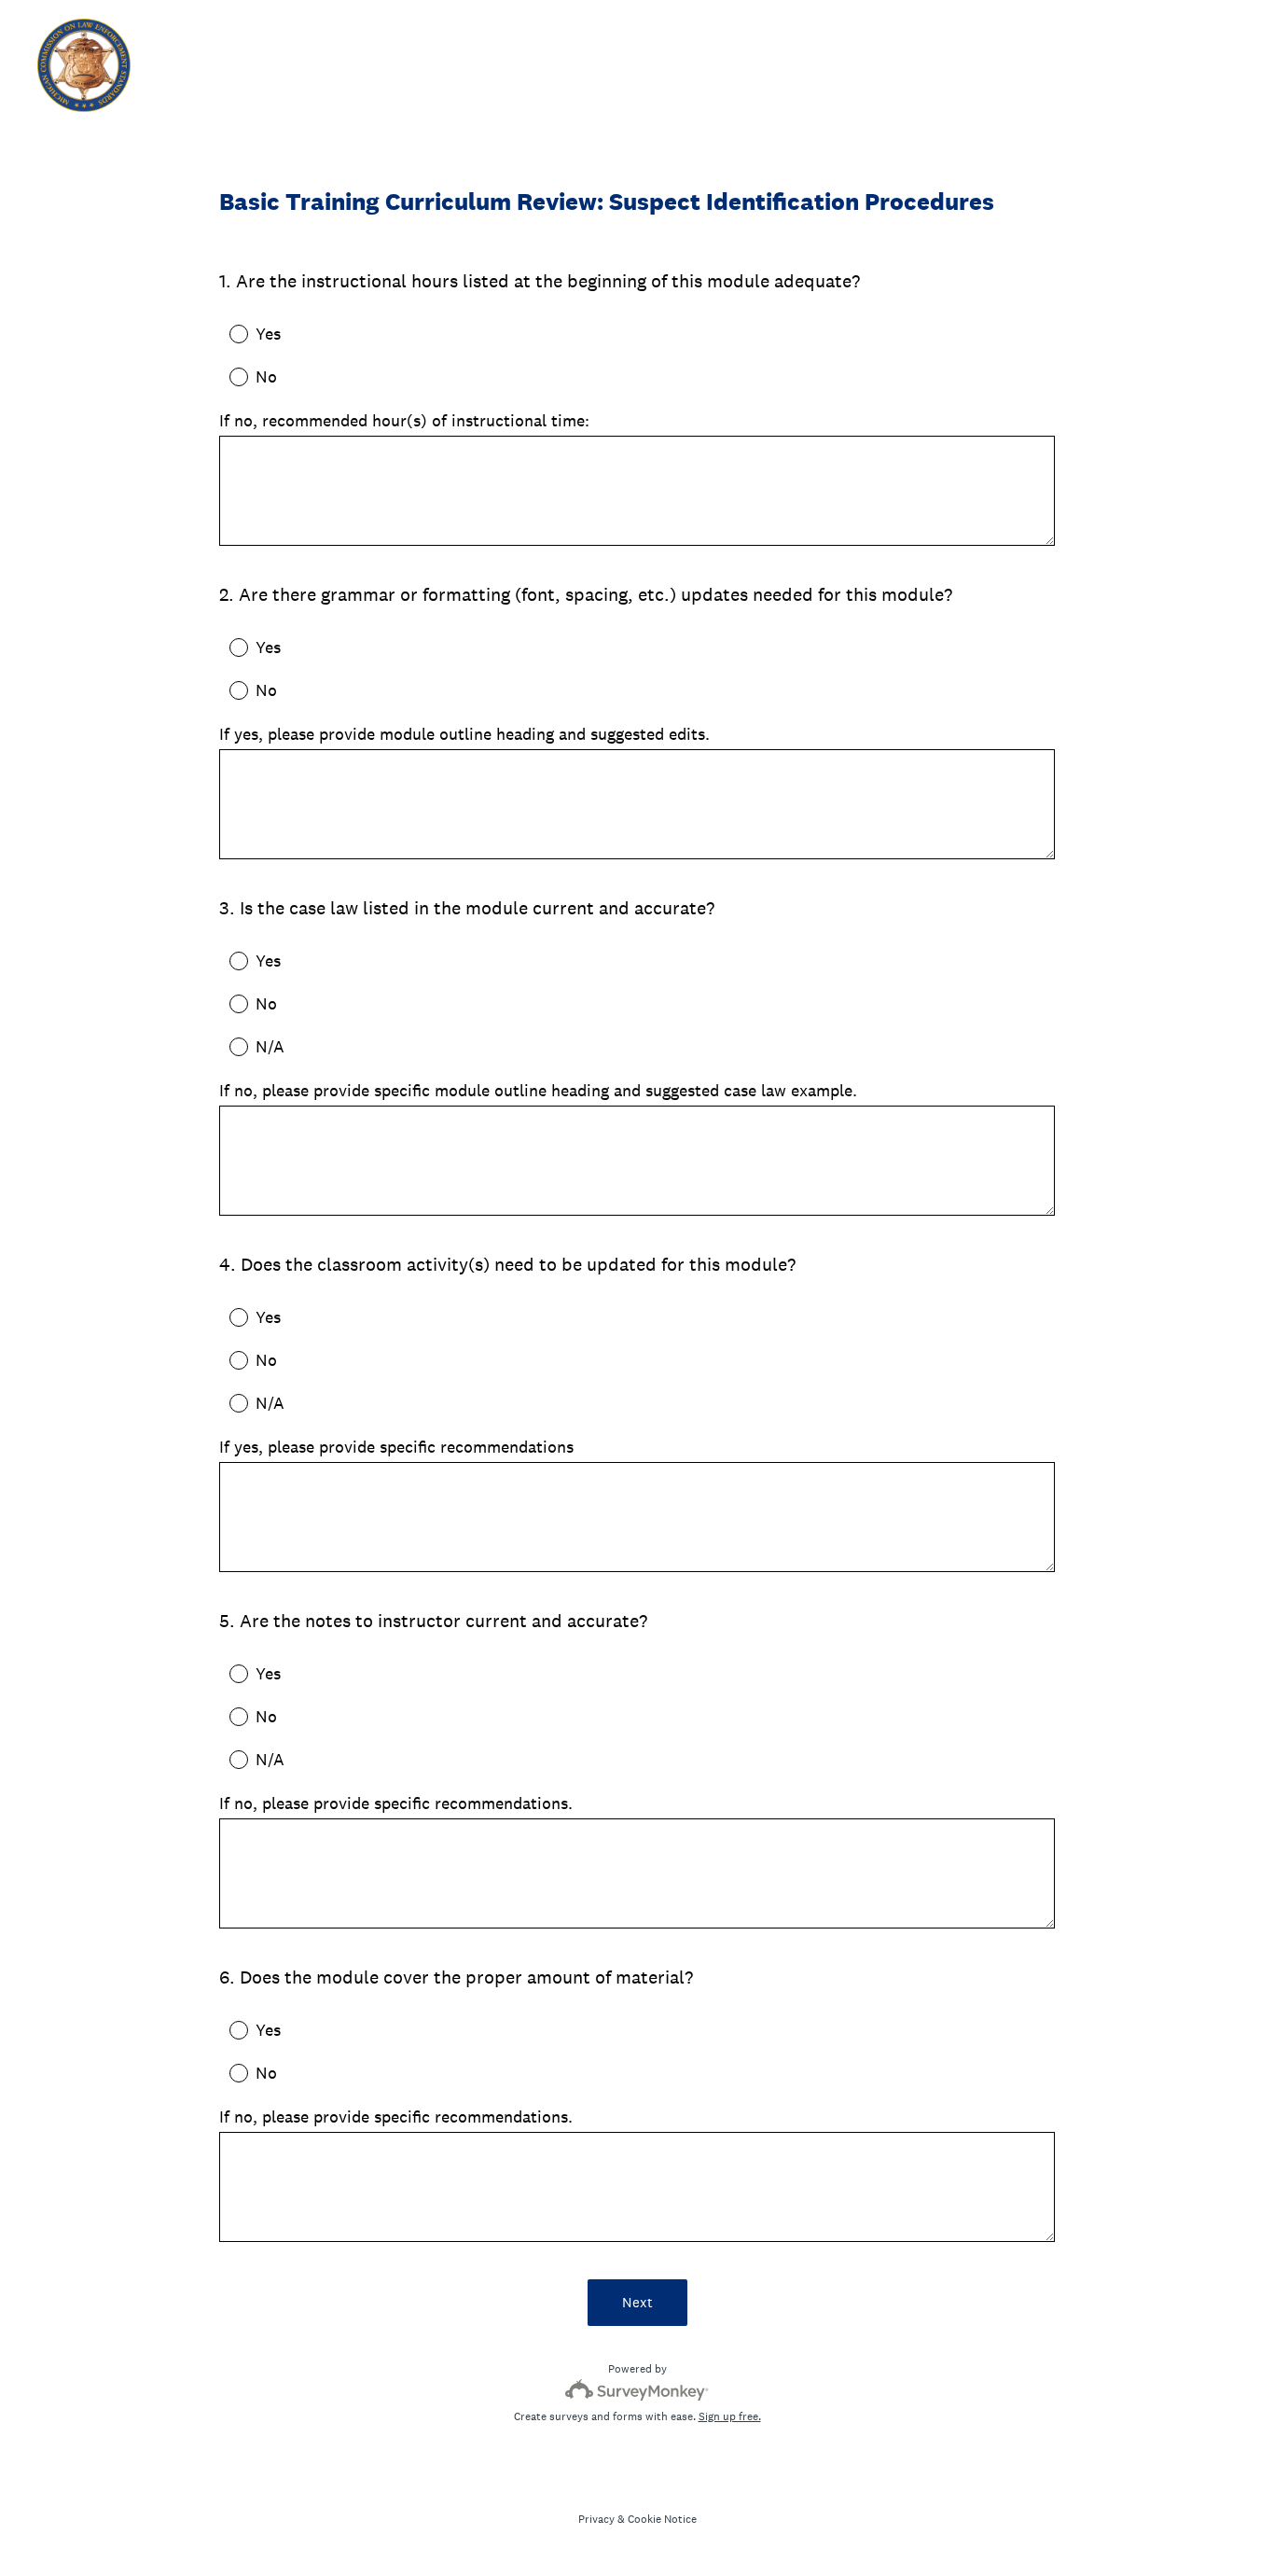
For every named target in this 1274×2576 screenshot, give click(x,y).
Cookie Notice (662, 2519)
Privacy (596, 2519)
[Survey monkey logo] (637, 2390)
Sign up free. (730, 2416)
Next (637, 2302)
